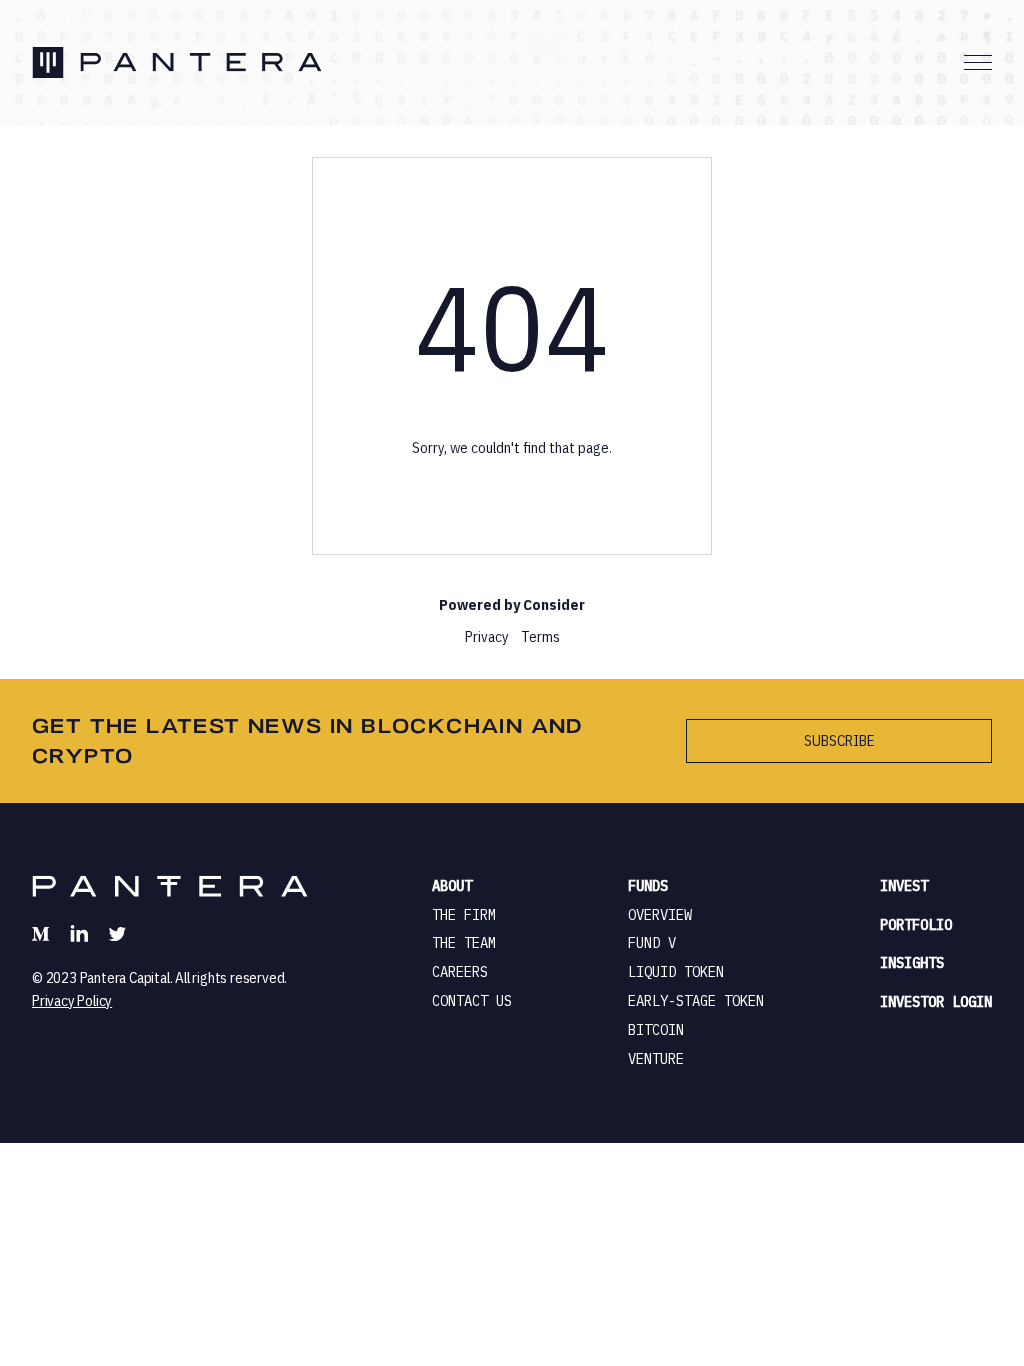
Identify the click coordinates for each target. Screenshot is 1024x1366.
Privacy (487, 636)
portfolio (916, 925)
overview (660, 915)
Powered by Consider (512, 604)
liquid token (676, 972)
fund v (652, 943)
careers (460, 972)
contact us (472, 1001)
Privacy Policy (72, 1000)
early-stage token (696, 1001)
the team (464, 943)
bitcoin (656, 1030)
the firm (464, 915)
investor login (936, 1002)
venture (656, 1059)
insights (912, 963)
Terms (540, 636)
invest (904, 886)
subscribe (839, 740)
